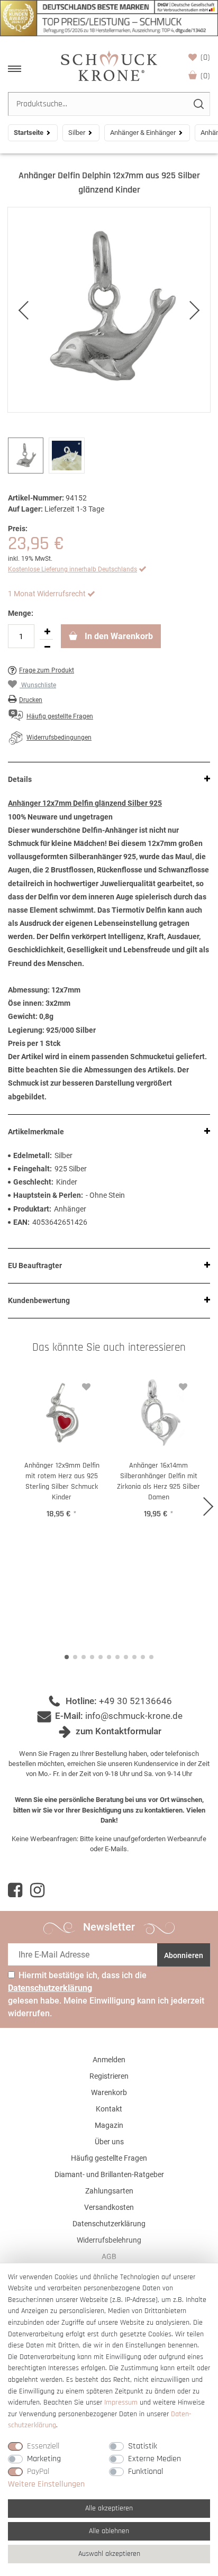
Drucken (31, 700)
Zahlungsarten (109, 2191)
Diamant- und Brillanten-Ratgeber (109, 2174)
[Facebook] (15, 1890)
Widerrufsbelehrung (109, 2240)
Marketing (44, 2459)
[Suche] (198, 104)
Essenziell (43, 2446)
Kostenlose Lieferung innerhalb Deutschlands (72, 569)
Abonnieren (184, 1955)
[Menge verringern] (47, 647)
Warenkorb (205, 76)
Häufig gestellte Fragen (109, 2158)
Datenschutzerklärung (109, 2224)
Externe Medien (155, 2459)
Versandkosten (109, 2207)
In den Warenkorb (118, 636)
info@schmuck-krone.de (134, 1716)
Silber (77, 133)
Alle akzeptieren (109, 2508)
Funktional (146, 2472)
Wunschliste (205, 57)
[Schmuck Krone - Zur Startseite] (109, 65)
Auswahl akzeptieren (109, 2554)
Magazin (109, 2125)
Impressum (121, 2402)
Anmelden (109, 2060)
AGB (109, 2256)
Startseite (29, 133)
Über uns (109, 2142)
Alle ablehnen (109, 2531)
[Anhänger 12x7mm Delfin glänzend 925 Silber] (109, 310)
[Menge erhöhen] (47, 632)
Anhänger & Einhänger (143, 133)
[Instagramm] (37, 1890)
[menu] (15, 69)
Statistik (143, 2446)
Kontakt (109, 2109)
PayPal (38, 2472)
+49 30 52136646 (135, 1701)
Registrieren (109, 2076)
